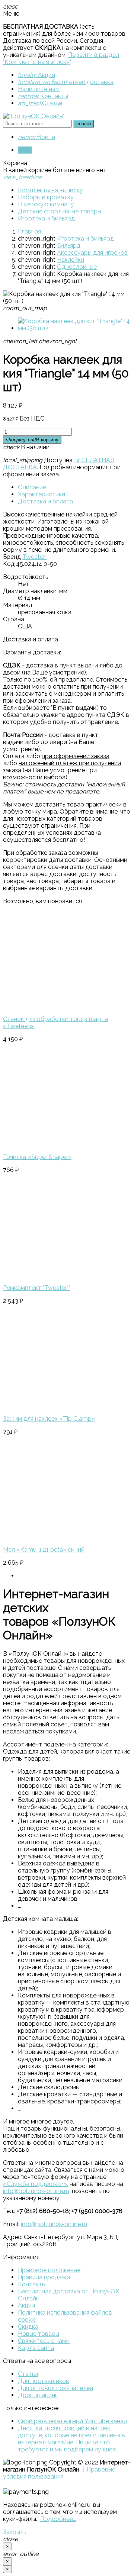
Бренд (12, 557)
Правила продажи (44, 2277)
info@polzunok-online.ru (36, 2191)
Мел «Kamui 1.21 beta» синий (44, 1550)
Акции (36, 75)
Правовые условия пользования (59, 2473)
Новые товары (39, 2334)
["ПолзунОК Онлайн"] (34, 116)
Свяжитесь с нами (44, 2341)
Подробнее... (58, 2519)
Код (9, 564)
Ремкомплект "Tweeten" (36, 1288)
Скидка (28, 2327)
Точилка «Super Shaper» (37, 1157)
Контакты (43, 96)
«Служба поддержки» (35, 2184)
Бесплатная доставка (66, 82)
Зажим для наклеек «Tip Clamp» (49, 1419)
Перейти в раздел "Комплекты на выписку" (61, 58)
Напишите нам (39, 89)
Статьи (40, 103)
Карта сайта (36, 2348)
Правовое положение (49, 2270)
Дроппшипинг (38, 2395)
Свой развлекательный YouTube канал (72, 2421)
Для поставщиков (44, 2381)
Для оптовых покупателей (55, 2388)
